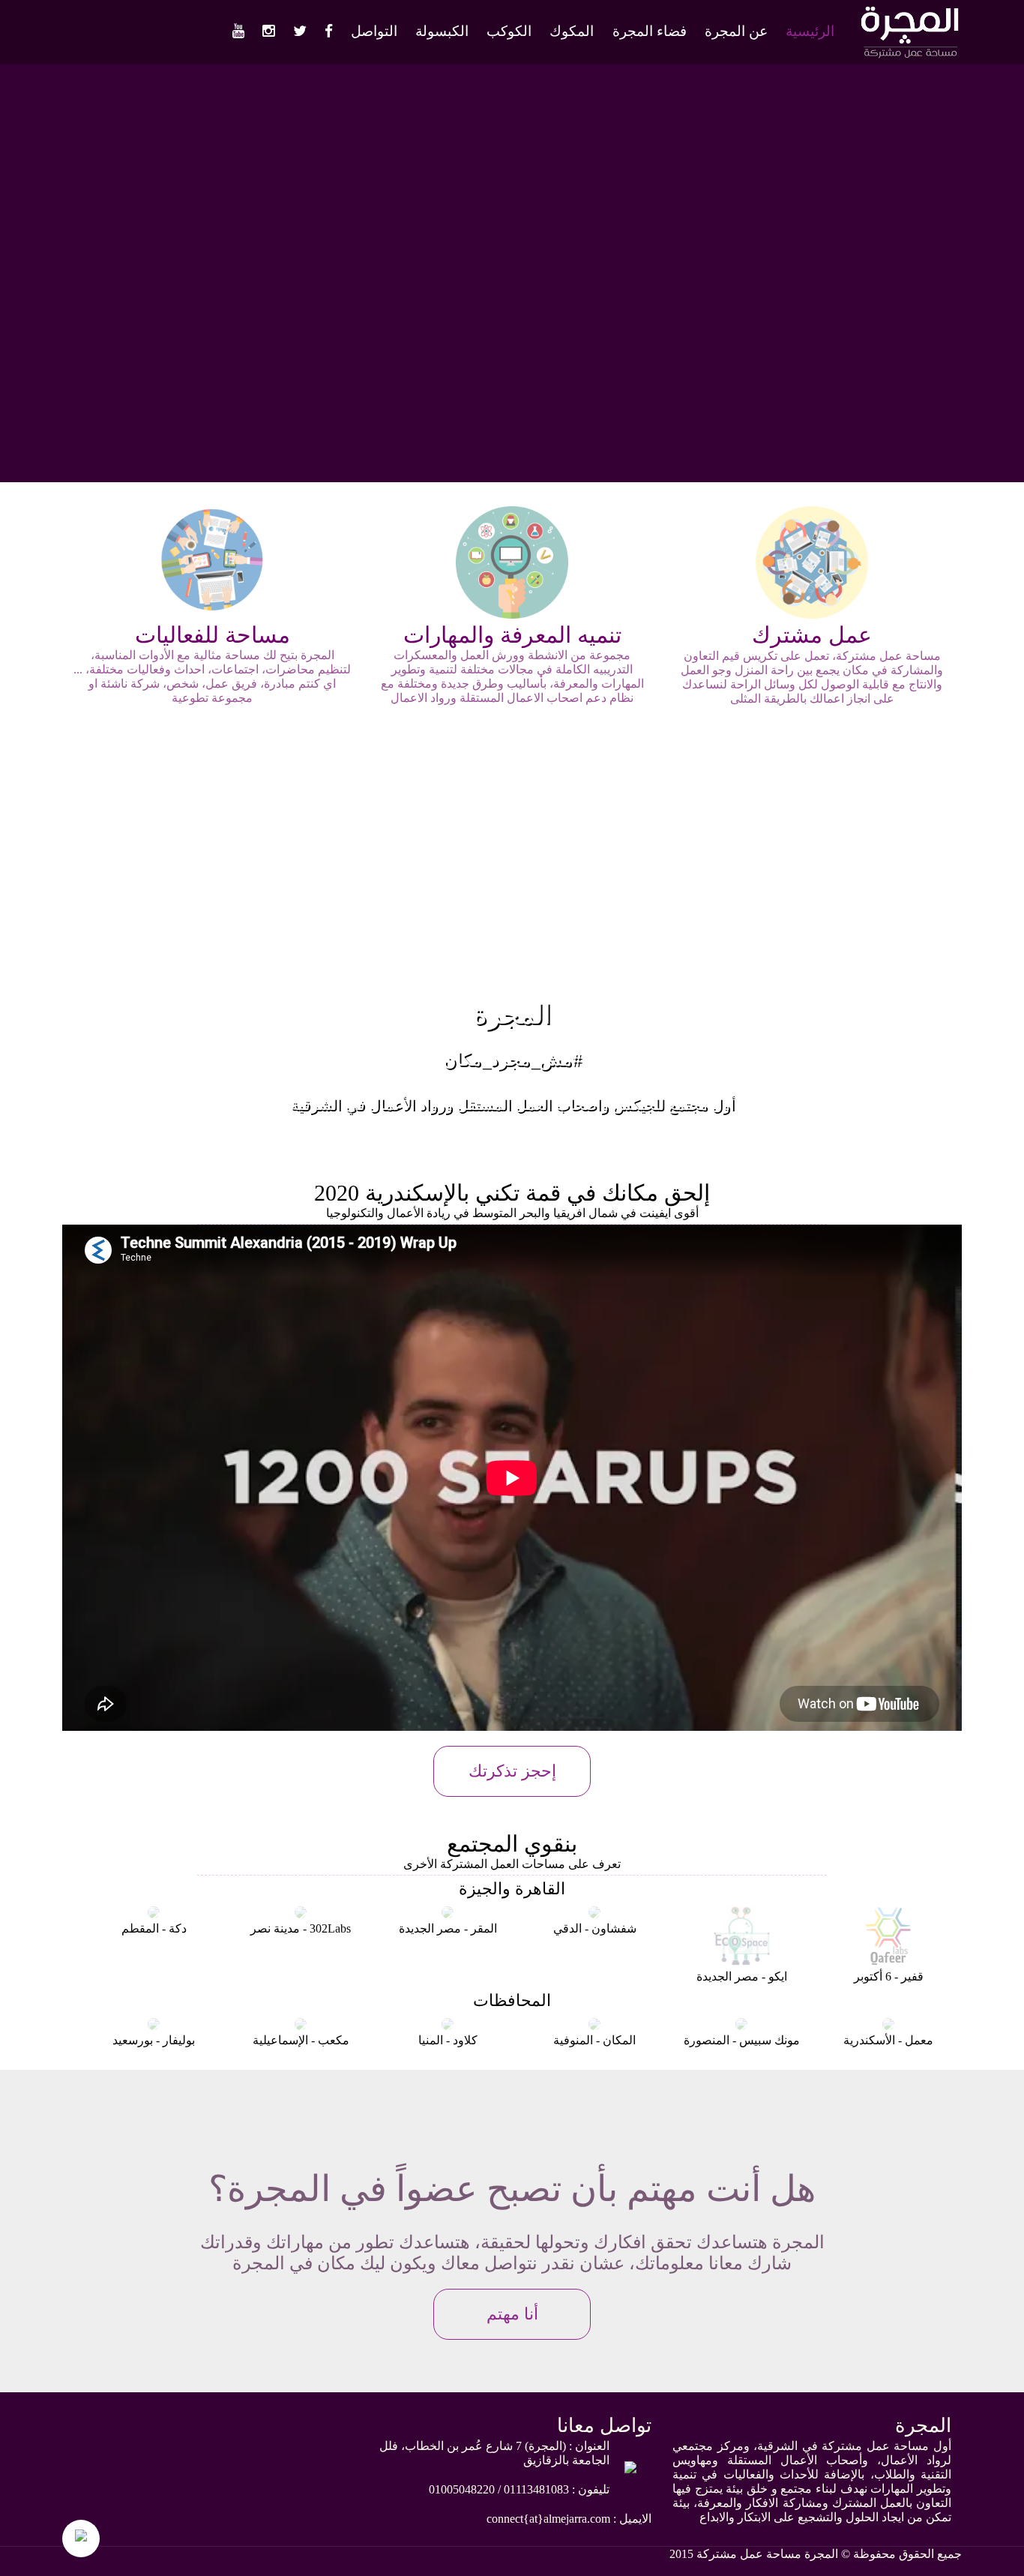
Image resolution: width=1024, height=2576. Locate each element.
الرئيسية (810, 31)
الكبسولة (442, 31)
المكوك (572, 31)
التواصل (374, 31)
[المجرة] (909, 56)
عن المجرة (736, 31)
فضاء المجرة (650, 31)
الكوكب (509, 31)
